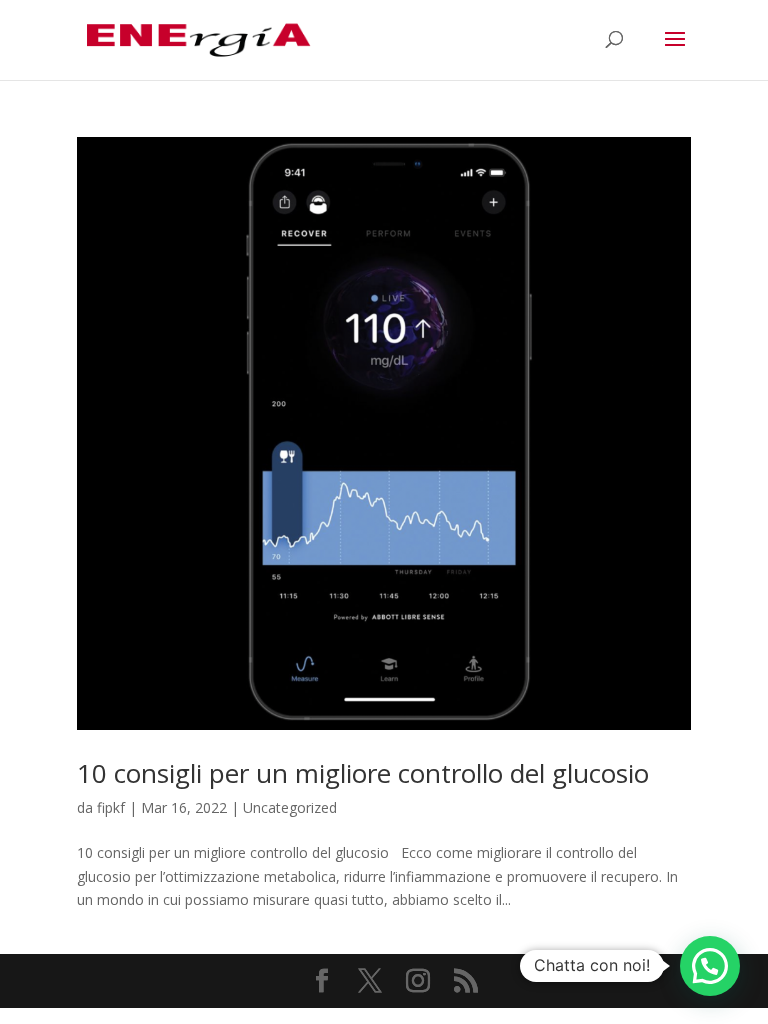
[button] (710, 966)
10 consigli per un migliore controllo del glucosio (363, 773)
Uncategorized (290, 807)
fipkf (111, 807)
